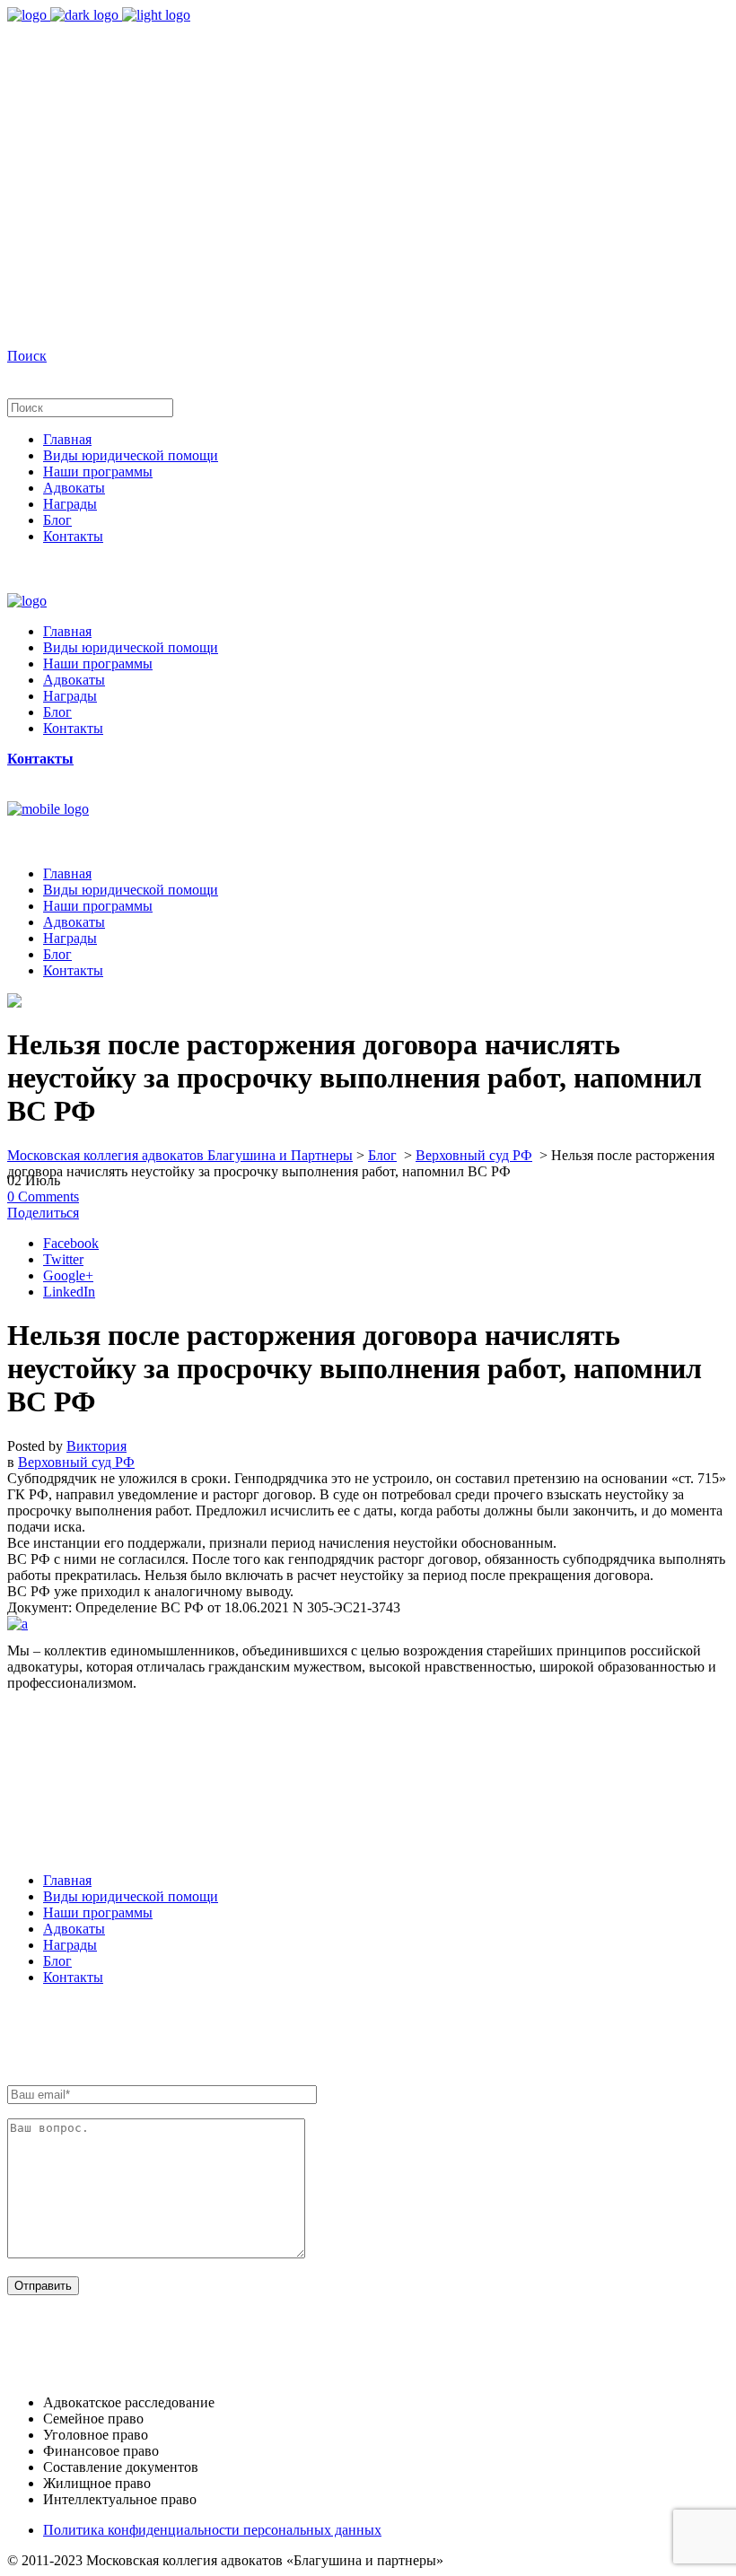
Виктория (96, 1446)
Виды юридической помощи (131, 1896)
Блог (382, 1155)
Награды (70, 1945)
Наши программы (98, 1912)
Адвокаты (74, 1929)
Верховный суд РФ (474, 1155)
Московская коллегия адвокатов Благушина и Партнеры (180, 1155)
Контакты (73, 1977)
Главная (67, 1880)
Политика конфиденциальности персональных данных (212, 2530)
